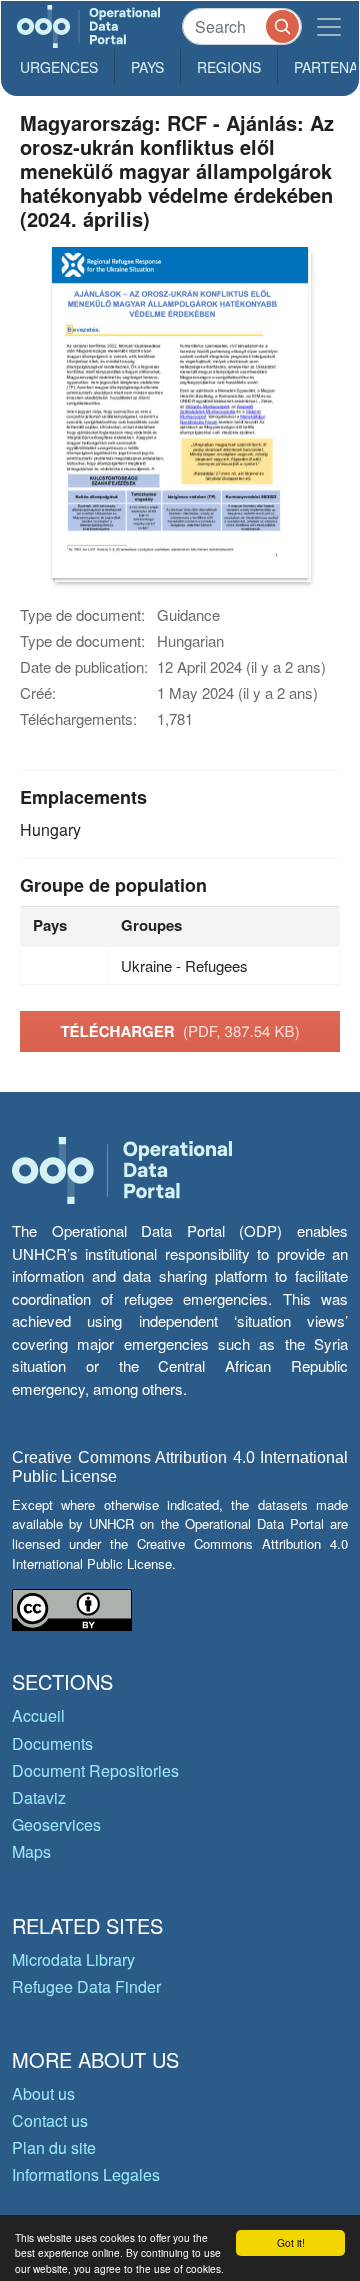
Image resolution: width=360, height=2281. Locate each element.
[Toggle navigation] (329, 26)
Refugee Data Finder (86, 1986)
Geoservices (56, 1824)
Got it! (291, 2242)
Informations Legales (86, 2174)
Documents (52, 1743)
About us (43, 2093)
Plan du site (54, 2147)
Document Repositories (95, 1770)
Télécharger (179, 1031)
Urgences (59, 67)
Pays (147, 67)
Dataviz (39, 1797)
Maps (31, 1851)
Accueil (38, 1715)
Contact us (50, 2120)
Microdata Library (73, 1959)
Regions (229, 67)
